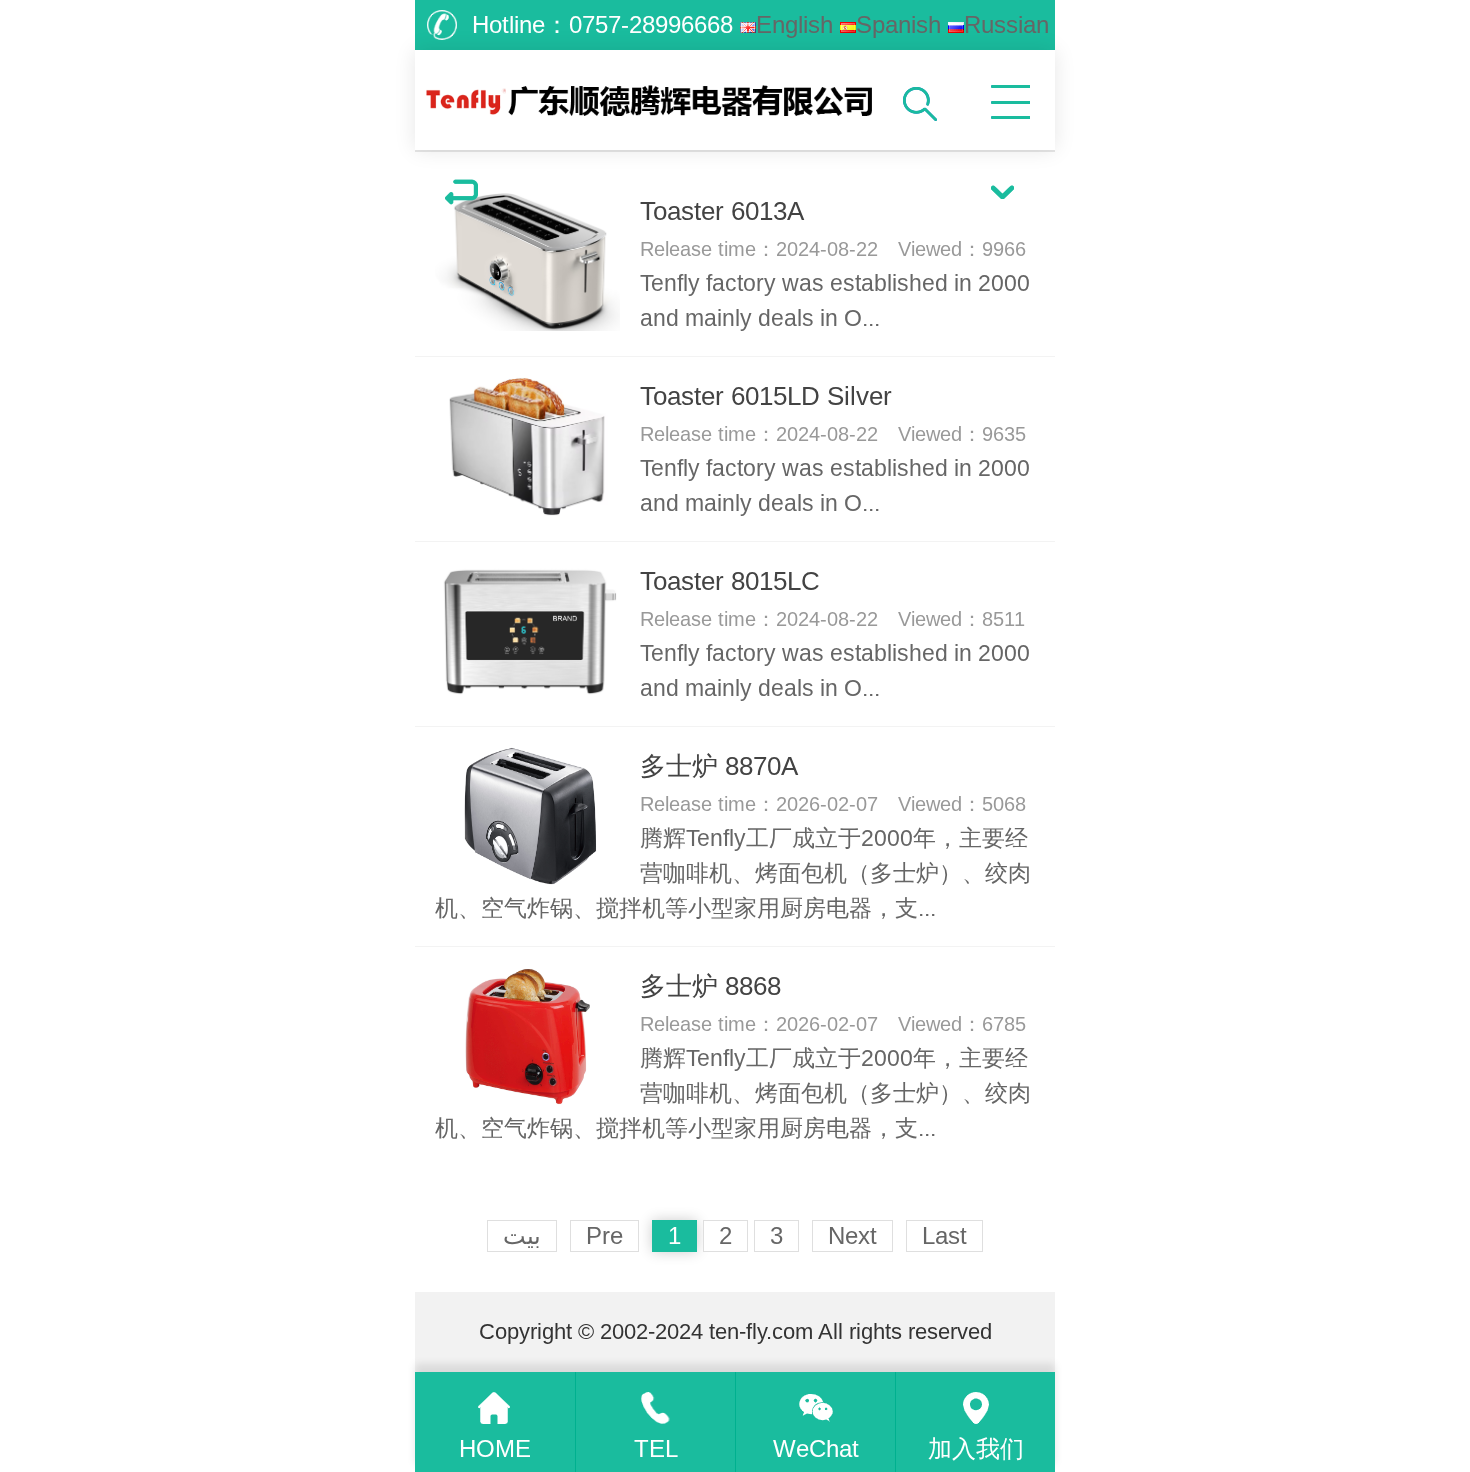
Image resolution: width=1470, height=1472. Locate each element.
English (794, 24)
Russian (1006, 24)
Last (944, 1235)
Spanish (898, 24)
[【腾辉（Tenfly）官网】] (654, 95)
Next (852, 1235)
